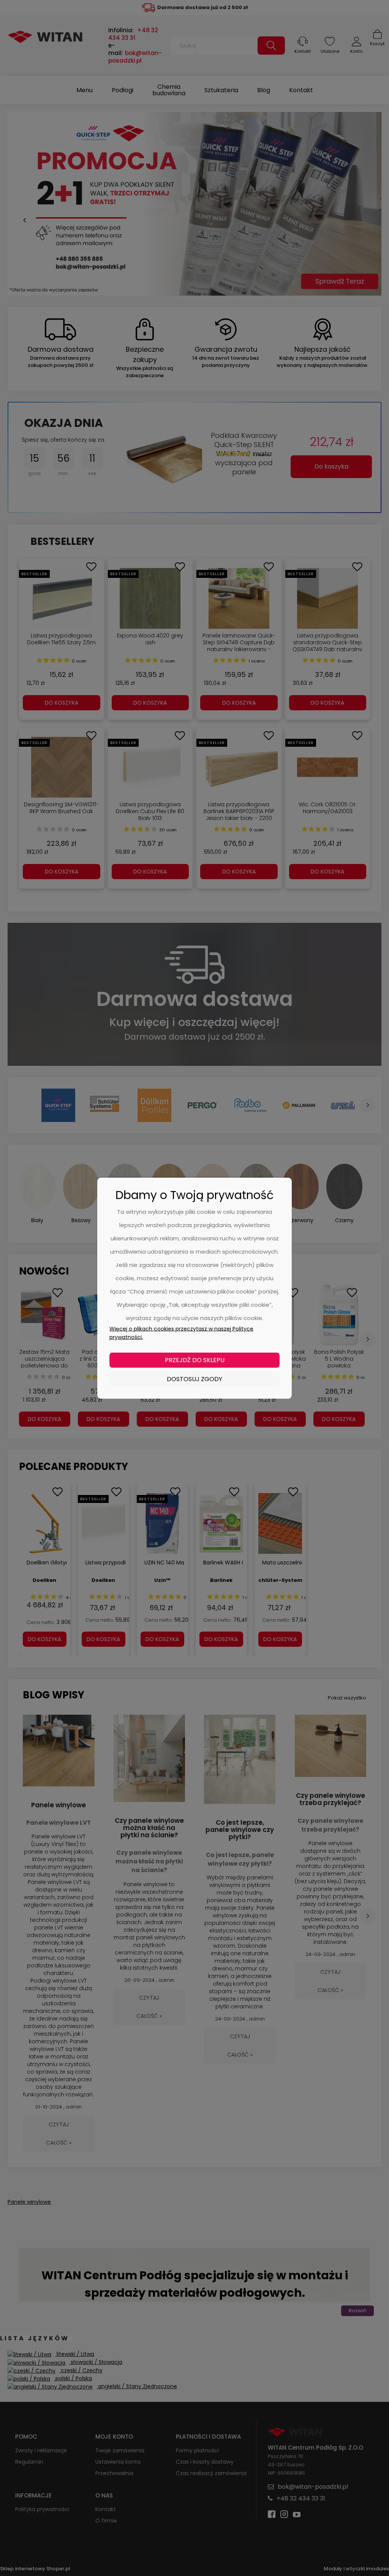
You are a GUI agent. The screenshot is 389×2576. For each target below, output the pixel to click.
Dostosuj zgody (194, 1379)
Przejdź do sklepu (195, 1360)
